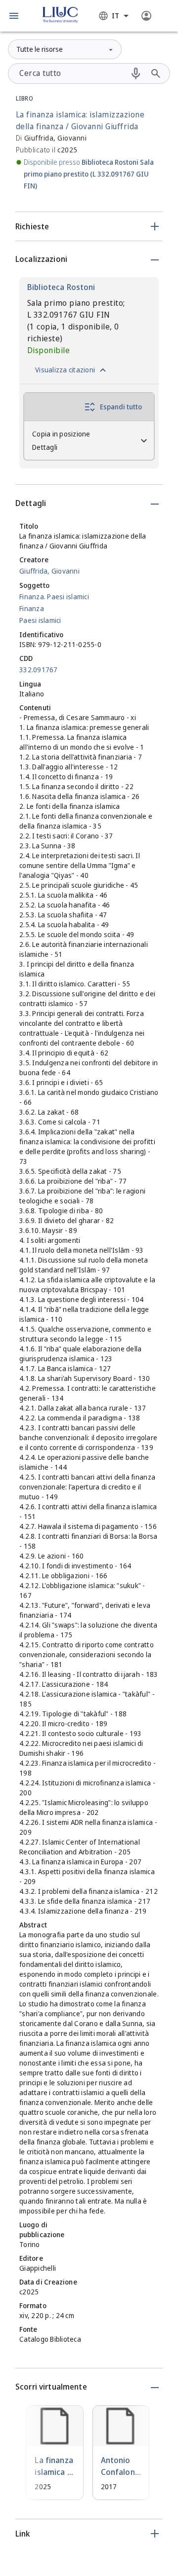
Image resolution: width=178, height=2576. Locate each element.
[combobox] (114, 16)
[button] (14, 16)
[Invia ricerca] (156, 73)
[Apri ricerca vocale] (136, 73)
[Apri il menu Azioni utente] (146, 16)
